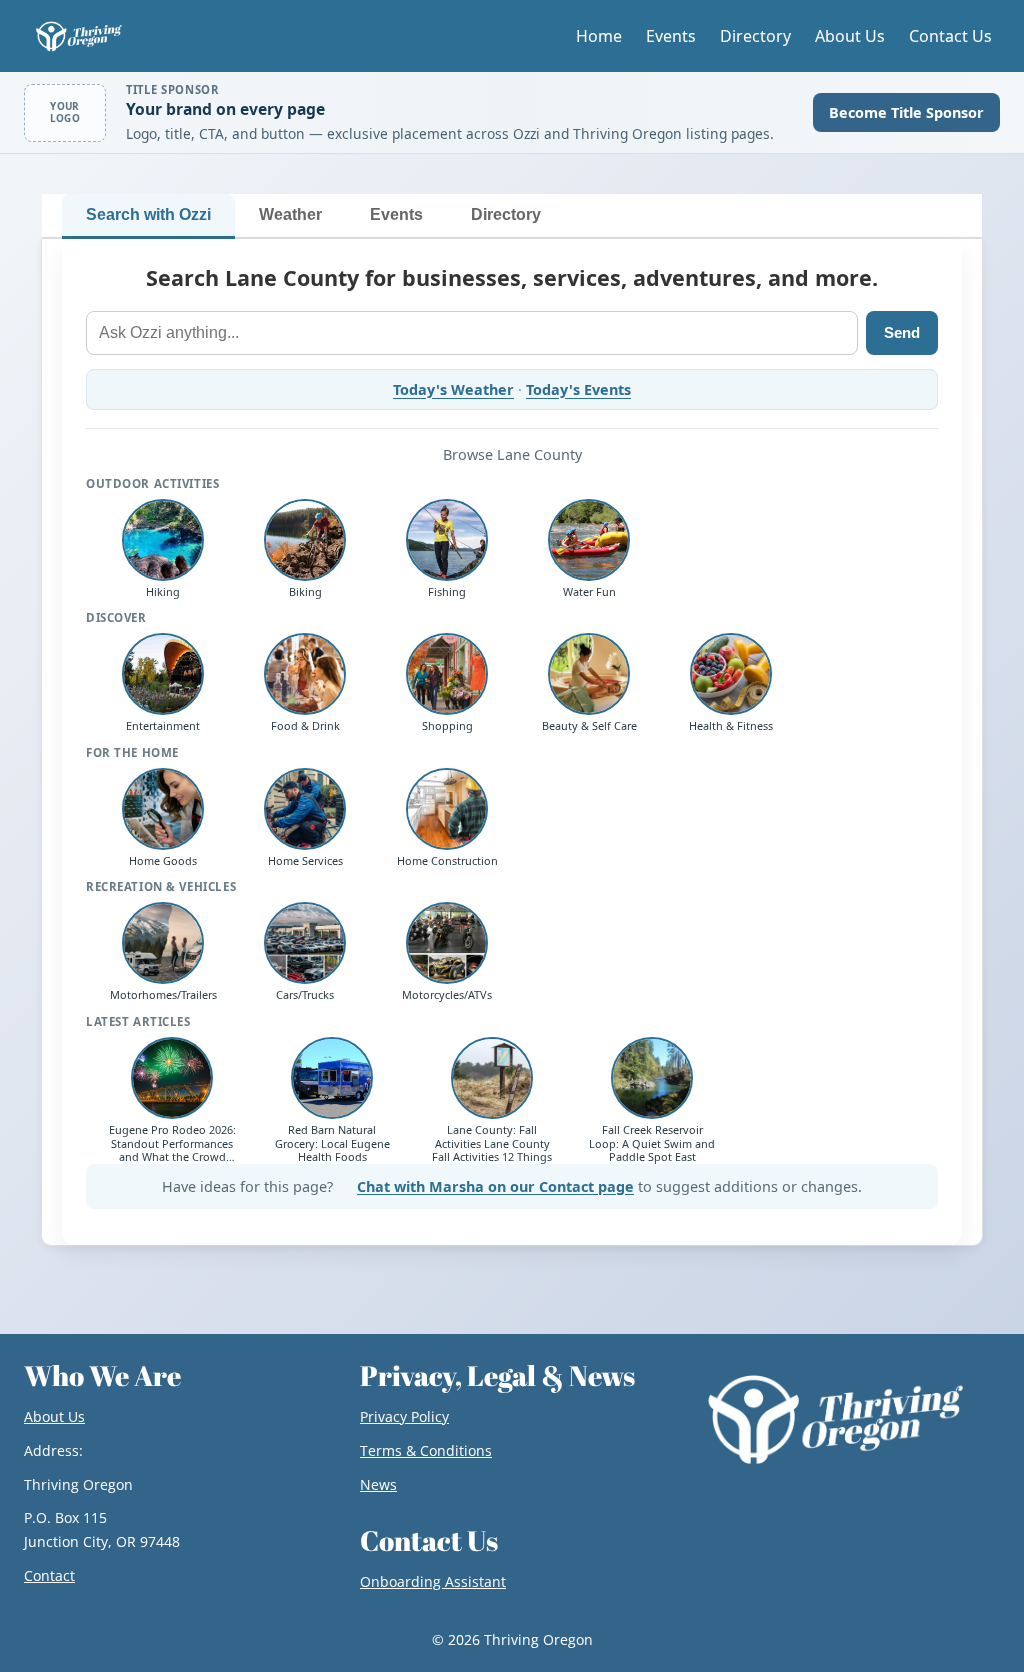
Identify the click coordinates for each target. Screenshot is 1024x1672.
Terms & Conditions (426, 1450)
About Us (850, 36)
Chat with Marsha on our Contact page (495, 1186)
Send (902, 332)
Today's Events (578, 389)
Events (671, 36)
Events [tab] (396, 214)
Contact (49, 1575)
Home (599, 36)
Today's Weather (453, 389)
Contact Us (950, 36)
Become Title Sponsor (906, 112)
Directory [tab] (506, 214)
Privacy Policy (404, 1416)
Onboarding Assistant (433, 1581)
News (378, 1484)
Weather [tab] (290, 214)
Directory (755, 36)
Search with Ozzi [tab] (148, 214)
